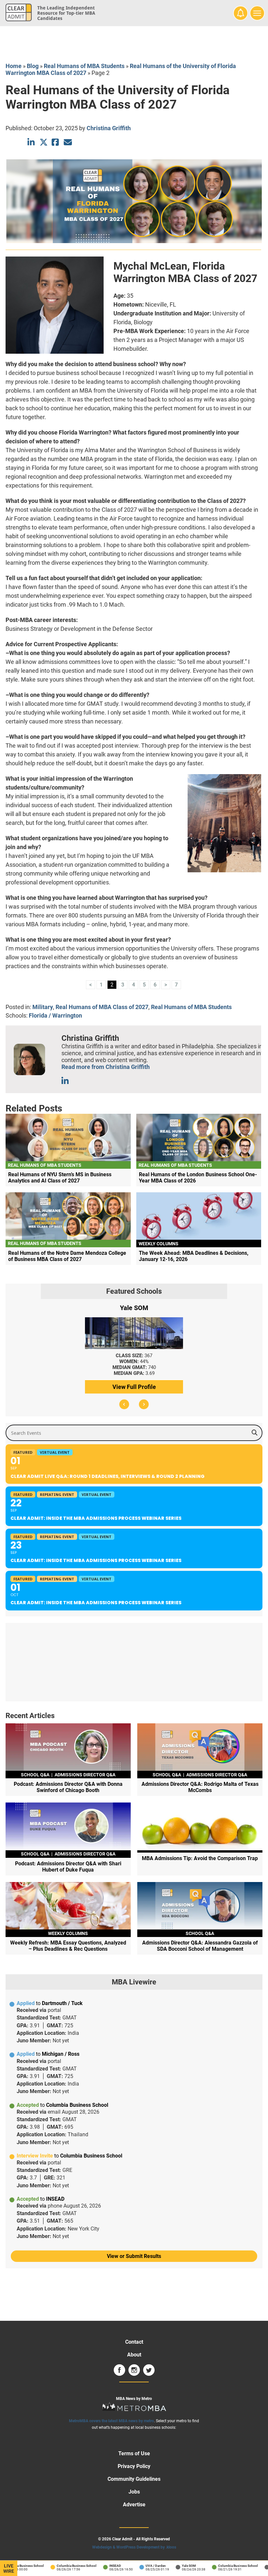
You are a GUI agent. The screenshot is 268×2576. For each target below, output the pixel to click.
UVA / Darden (142, 2566)
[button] (124, 1404)
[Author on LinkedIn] (66, 1081)
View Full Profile (134, 1387)
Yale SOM (175, 2566)
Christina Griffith (109, 128)
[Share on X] (44, 142)
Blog (33, 66)
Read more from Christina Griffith (106, 1067)
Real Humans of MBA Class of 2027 (102, 1007)
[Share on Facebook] (56, 142)
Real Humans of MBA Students (84, 66)
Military (43, 1007)
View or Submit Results (134, 2256)
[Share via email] (68, 142)
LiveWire (9, 2568)
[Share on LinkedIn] (32, 142)
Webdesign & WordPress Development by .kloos (134, 2547)
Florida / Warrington (55, 1015)
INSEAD (101, 2566)
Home (14, 66)
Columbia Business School (62, 2566)
